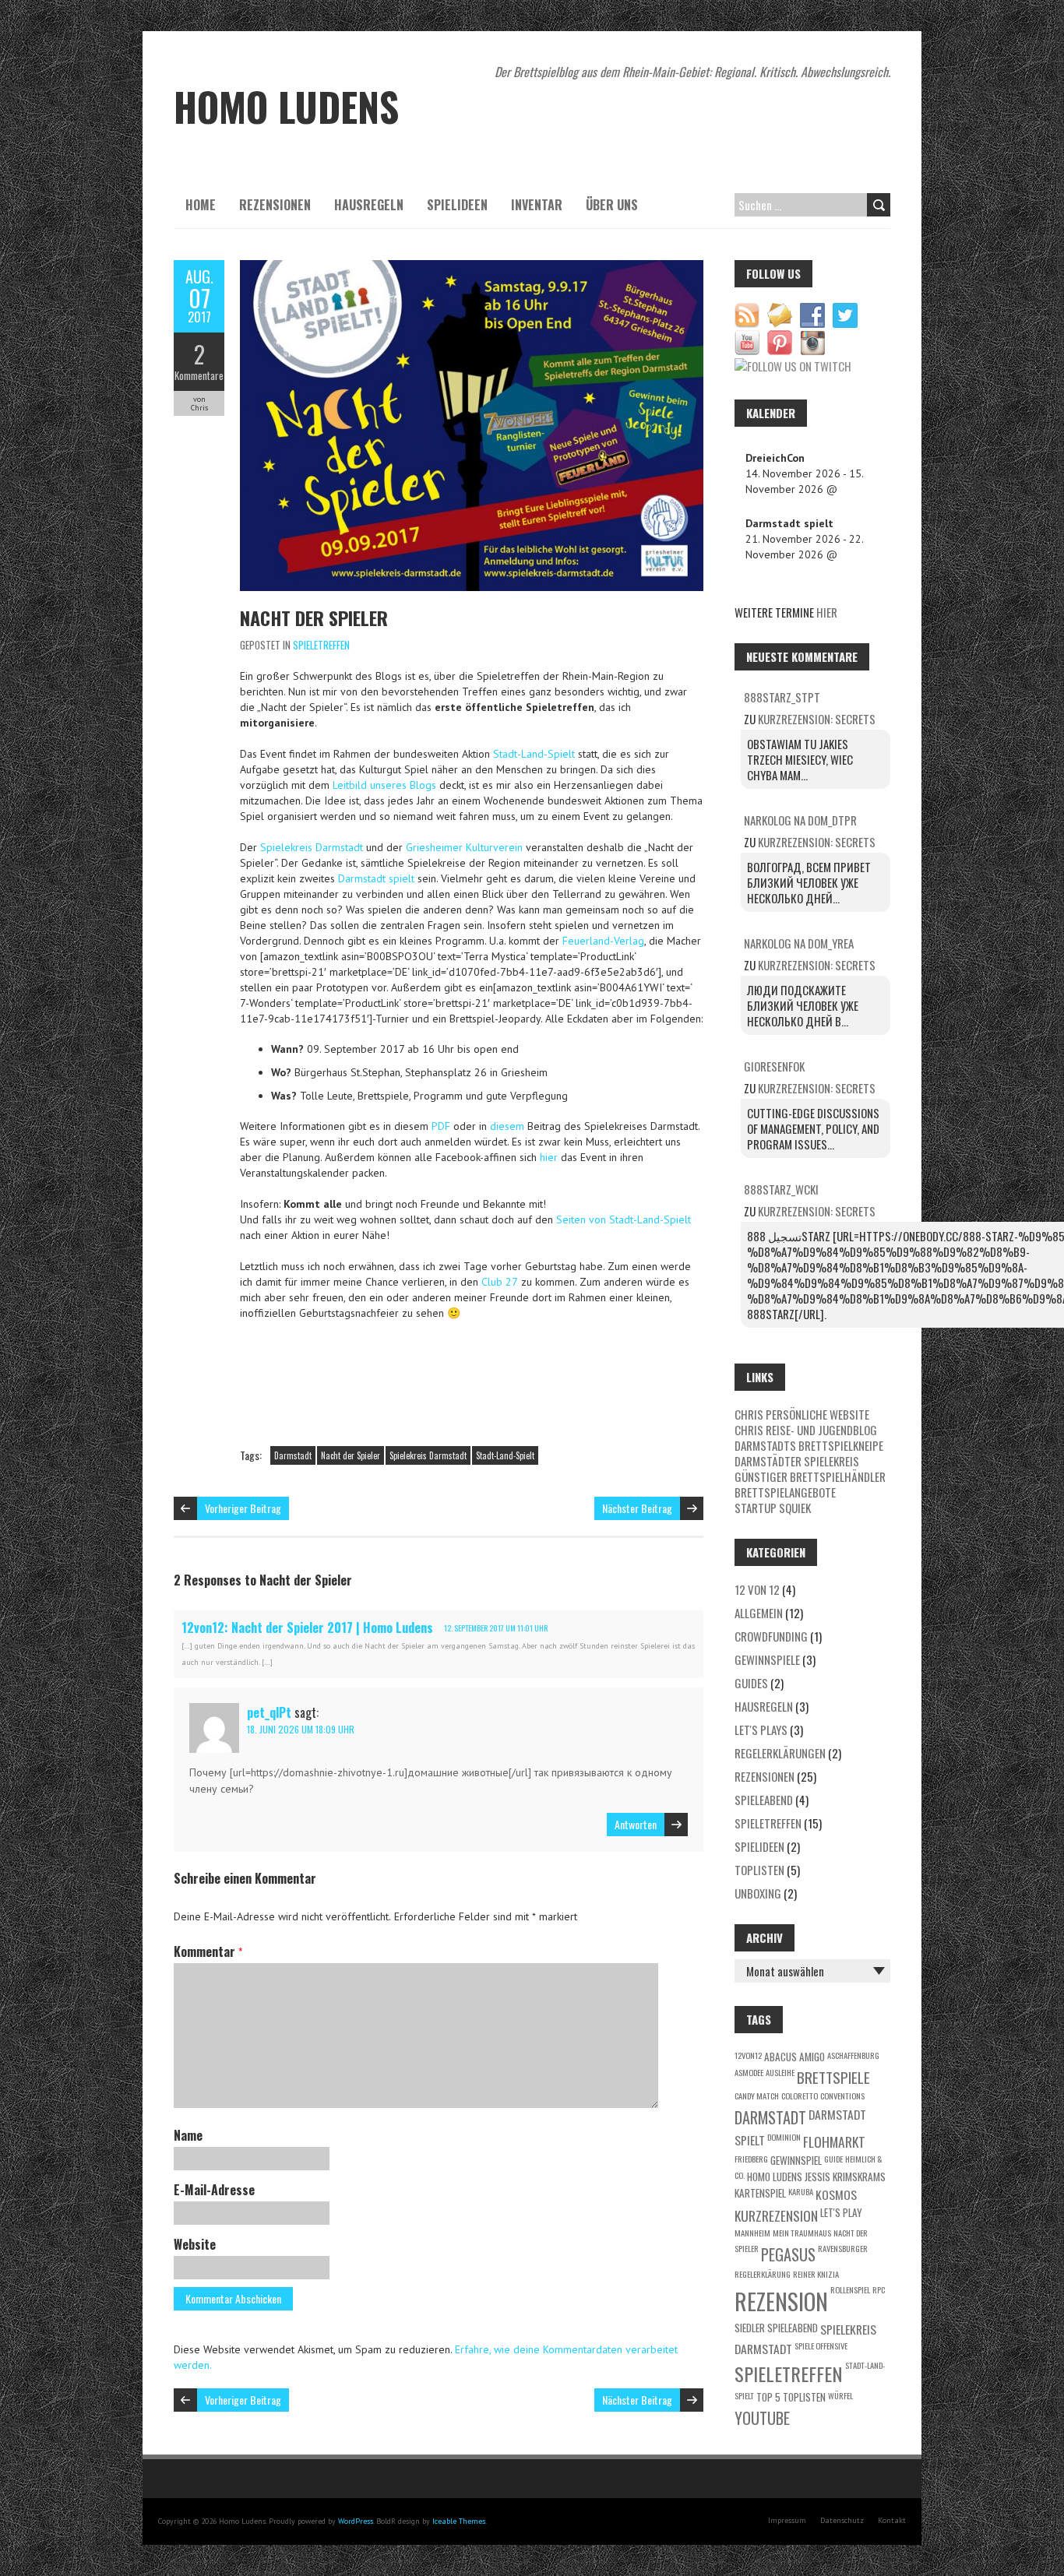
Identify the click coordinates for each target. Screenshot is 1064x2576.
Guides (751, 1683)
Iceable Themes (459, 2521)
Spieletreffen (321, 645)
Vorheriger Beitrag (243, 1508)
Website (195, 2244)
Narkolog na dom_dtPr (800, 820)
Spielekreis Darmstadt (312, 847)
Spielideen (457, 205)
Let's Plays (761, 1730)
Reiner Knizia (816, 2274)
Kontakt (892, 2520)
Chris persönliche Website (802, 1414)
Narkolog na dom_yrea (799, 943)
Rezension (781, 2301)
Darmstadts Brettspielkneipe (809, 1445)
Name (188, 2135)
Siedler (750, 2328)
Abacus (780, 2057)
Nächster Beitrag (637, 1508)
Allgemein (759, 1613)
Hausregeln (369, 205)
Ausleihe (780, 2072)
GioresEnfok (774, 1066)
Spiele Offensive (821, 2345)
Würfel (840, 2395)
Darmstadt (293, 1455)
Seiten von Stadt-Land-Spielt (624, 1219)
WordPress (356, 2521)
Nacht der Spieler (314, 618)
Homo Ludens (775, 2177)
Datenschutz (842, 2520)
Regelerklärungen (780, 1753)
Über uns (612, 205)
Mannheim (752, 2233)
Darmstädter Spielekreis (797, 1461)
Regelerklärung (763, 2274)
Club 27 (500, 1282)
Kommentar (208, 1951)
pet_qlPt (269, 1712)
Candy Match (757, 2096)
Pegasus (788, 2254)
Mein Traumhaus (802, 2233)
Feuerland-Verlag (603, 941)
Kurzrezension (776, 2215)
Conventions (842, 2096)
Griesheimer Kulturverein (466, 847)
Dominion (784, 2137)
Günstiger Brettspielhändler (810, 1476)
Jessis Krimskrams (845, 2177)
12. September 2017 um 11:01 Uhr (496, 1628)
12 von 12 (757, 1589)
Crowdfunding (771, 1636)
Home (201, 205)
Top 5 (768, 2397)
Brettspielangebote (785, 1492)
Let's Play (841, 2212)
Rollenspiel (850, 2289)
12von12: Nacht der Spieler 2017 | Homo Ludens (307, 1628)
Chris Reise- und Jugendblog (806, 1430)
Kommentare (199, 375)
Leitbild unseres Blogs (384, 785)
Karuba (801, 2191)
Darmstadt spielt (376, 878)
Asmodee (749, 2072)
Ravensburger (843, 2248)
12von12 (748, 2055)
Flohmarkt (834, 2141)
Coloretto (800, 2096)
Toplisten (759, 1870)
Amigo (812, 2057)
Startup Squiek (773, 1508)
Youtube (762, 2418)
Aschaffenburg (853, 2055)
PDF (441, 1126)
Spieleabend (764, 1800)
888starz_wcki (781, 1189)
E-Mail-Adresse (214, 2190)
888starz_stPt (782, 697)
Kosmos (836, 2194)
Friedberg (751, 2159)
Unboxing (758, 1893)
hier (550, 1157)
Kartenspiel (760, 2193)
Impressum (787, 2520)
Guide (833, 2159)
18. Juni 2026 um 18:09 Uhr (301, 1729)
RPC (879, 2289)
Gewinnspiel (796, 2160)
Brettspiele (833, 2077)
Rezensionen (275, 205)
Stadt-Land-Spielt (536, 754)
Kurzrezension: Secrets (817, 719)
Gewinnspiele (767, 1659)
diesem (509, 1126)
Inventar (537, 205)
